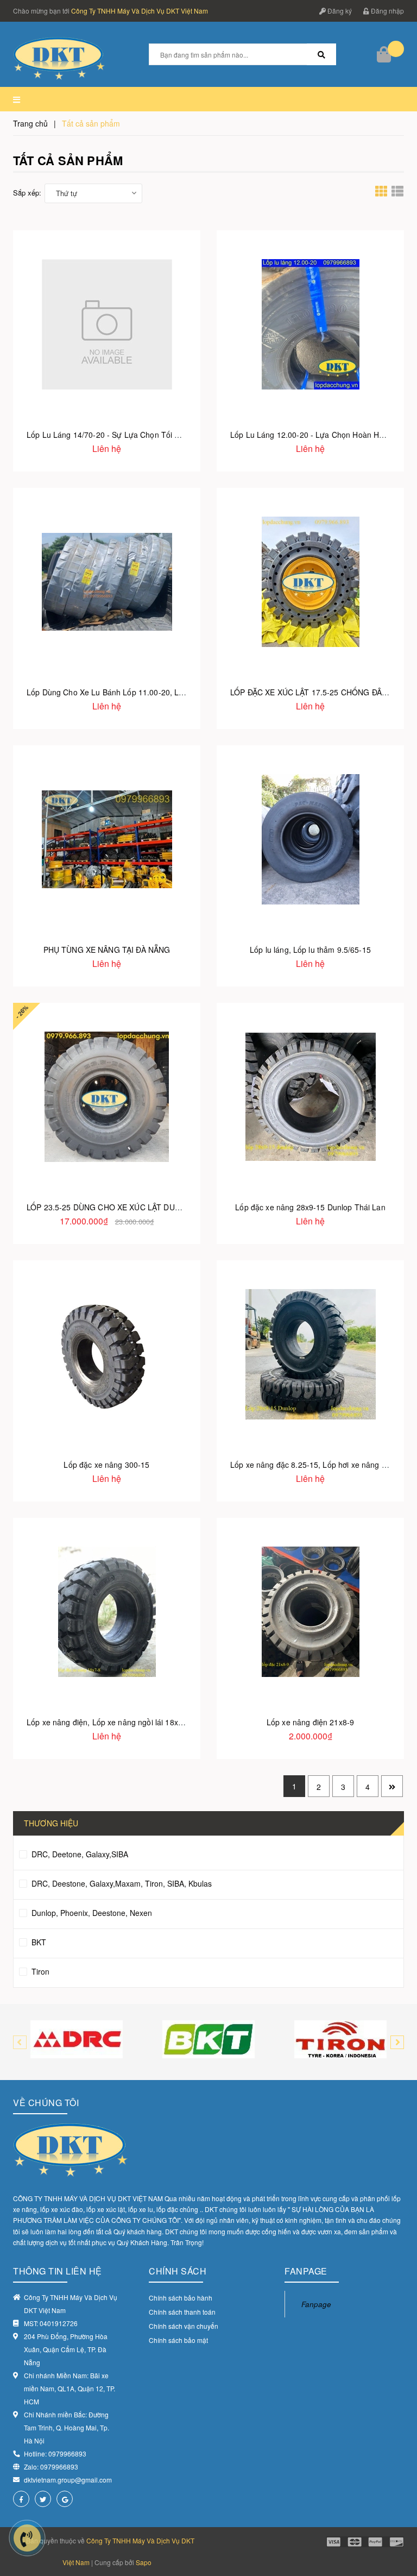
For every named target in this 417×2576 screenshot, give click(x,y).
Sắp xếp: (27, 193)
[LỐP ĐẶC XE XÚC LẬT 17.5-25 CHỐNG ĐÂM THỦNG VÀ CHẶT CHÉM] (310, 582)
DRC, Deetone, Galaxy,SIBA (79, 1854)
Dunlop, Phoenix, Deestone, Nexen (91, 1913)
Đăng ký (339, 11)
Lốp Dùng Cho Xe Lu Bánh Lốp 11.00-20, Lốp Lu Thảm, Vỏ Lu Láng (147, 692)
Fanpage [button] (306, 2271)
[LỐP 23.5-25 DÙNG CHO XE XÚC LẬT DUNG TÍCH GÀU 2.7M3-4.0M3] (107, 1097)
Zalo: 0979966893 (51, 2467)
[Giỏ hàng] (385, 54)
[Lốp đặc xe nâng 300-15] (107, 1354)
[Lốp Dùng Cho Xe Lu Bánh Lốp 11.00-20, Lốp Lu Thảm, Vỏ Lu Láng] (107, 582)
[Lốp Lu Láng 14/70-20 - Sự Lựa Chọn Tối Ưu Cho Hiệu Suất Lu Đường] (107, 324)
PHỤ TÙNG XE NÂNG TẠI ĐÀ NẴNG (107, 950)
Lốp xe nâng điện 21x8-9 (310, 1722)
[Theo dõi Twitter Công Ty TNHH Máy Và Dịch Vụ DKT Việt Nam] (43, 2499)
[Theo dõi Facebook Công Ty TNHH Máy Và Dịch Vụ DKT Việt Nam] (21, 2499)
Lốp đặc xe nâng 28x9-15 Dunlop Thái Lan (310, 1207)
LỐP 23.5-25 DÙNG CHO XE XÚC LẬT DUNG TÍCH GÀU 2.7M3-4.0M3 (151, 1207)
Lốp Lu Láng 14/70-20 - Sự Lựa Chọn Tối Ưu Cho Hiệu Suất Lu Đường (151, 435)
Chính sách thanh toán (182, 2312)
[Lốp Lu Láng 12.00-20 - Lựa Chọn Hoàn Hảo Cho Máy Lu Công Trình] (310, 324)
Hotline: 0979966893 (55, 2454)
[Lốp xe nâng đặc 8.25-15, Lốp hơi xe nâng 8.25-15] (310, 1354)
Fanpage (316, 2304)
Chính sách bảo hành (181, 2298)
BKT (38, 1942)
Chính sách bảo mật (178, 2340)
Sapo (144, 2562)
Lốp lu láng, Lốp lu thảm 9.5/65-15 (310, 950)
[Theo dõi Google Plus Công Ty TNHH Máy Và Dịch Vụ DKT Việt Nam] (65, 2499)
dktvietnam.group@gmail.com (68, 2480)
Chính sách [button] (178, 2271)
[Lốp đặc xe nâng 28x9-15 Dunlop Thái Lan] (310, 1097)
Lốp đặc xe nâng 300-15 (106, 1465)
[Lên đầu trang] (395, 2543)
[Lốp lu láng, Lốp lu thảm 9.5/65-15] (310, 839)
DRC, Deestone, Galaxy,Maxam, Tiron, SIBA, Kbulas (121, 1883)
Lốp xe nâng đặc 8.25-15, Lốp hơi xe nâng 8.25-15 (320, 1465)
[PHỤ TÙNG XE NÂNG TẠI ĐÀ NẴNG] (107, 839)
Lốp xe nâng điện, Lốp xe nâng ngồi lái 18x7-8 (108, 1722)
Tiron (39, 1971)
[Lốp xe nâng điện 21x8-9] (310, 1611)
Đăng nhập (387, 11)
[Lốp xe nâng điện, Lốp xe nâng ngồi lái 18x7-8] (107, 1611)
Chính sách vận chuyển (184, 2326)
